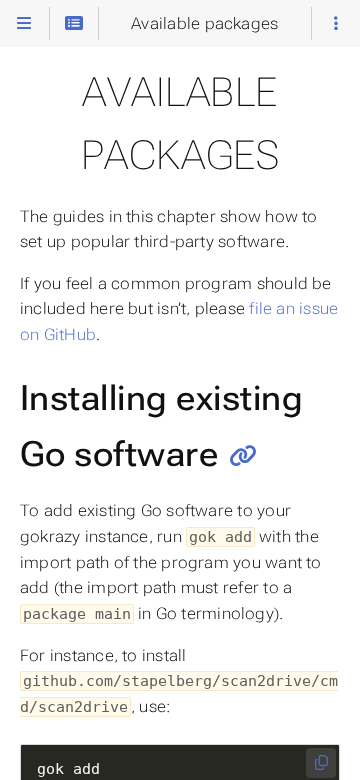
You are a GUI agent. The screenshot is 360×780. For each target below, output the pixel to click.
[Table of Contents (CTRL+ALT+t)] (74, 23)
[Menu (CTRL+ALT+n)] (24, 23)
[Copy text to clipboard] (321, 763)
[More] (336, 23)
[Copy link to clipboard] (243, 455)
